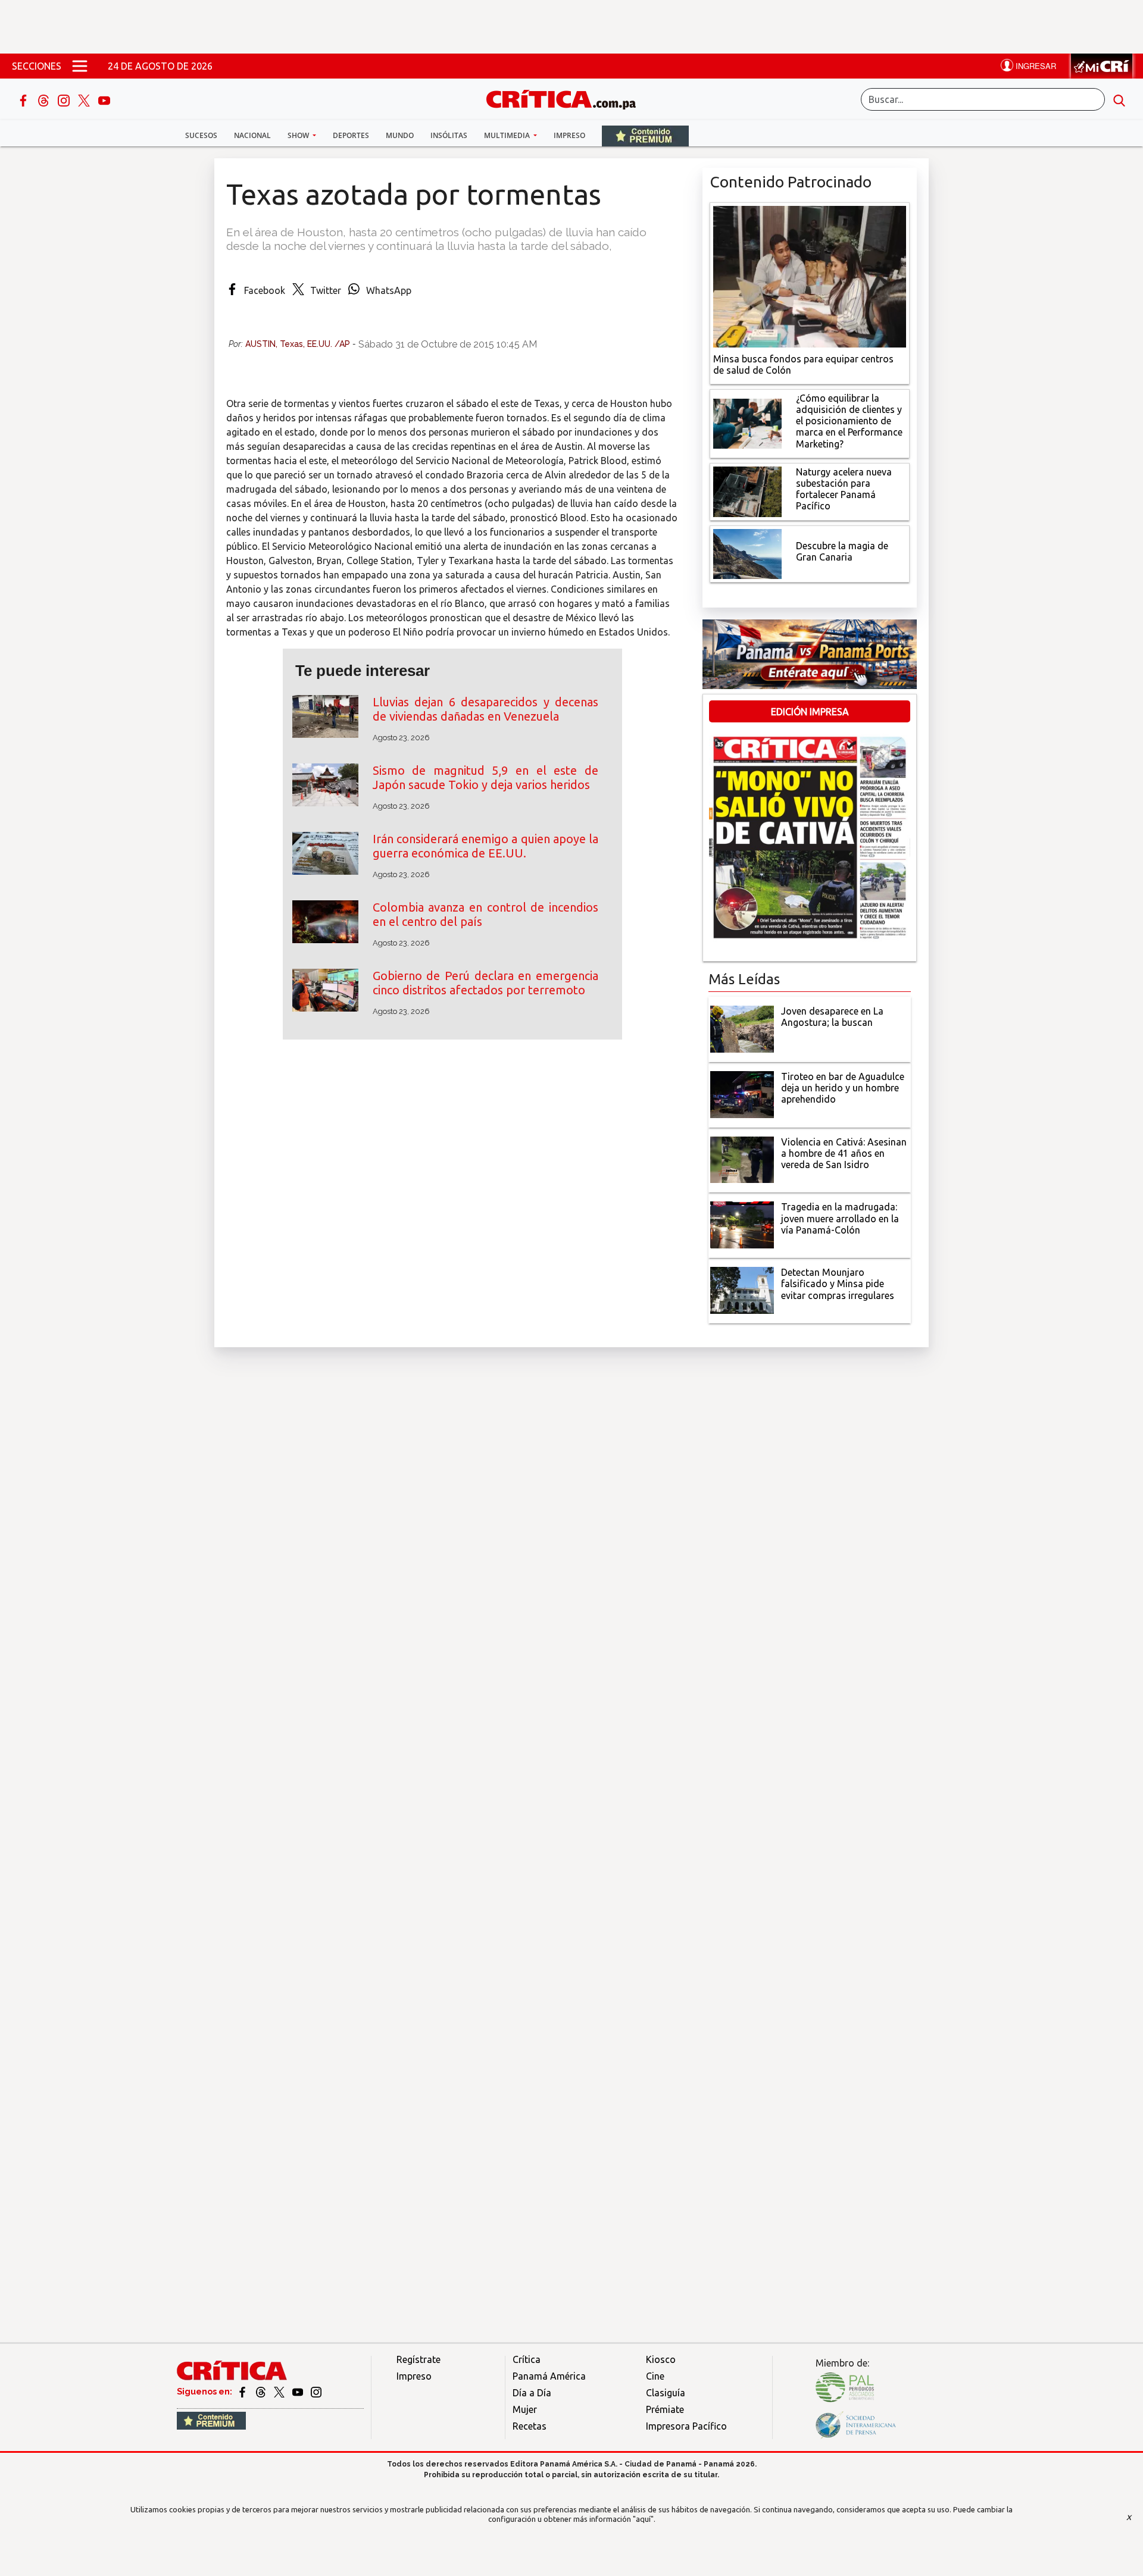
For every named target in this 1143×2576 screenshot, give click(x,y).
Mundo (400, 135)
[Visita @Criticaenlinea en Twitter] (262, 2392)
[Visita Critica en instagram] (316, 2392)
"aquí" (643, 2519)
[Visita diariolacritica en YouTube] (299, 2392)
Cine (655, 2376)
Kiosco (661, 2359)
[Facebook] (24, 99)
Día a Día (532, 2393)
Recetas (530, 2426)
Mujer (525, 2409)
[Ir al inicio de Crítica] (567, 98)
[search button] (1119, 99)
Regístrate (419, 2359)
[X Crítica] (85, 99)
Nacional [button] (252, 135)
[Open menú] (80, 66)
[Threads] (45, 99)
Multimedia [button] (508, 135)
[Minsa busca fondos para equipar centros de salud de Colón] (810, 276)
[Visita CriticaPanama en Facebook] (243, 2392)
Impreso (569, 135)
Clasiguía (666, 2393)
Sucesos (201, 135)
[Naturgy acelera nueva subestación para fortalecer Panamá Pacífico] (747, 490)
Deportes (351, 135)
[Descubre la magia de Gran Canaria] (747, 553)
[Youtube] (104, 99)
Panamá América (549, 2376)
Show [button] (299, 135)
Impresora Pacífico (686, 2426)
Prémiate (665, 2409)
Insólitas (449, 135)
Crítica (527, 2359)
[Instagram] (65, 99)
